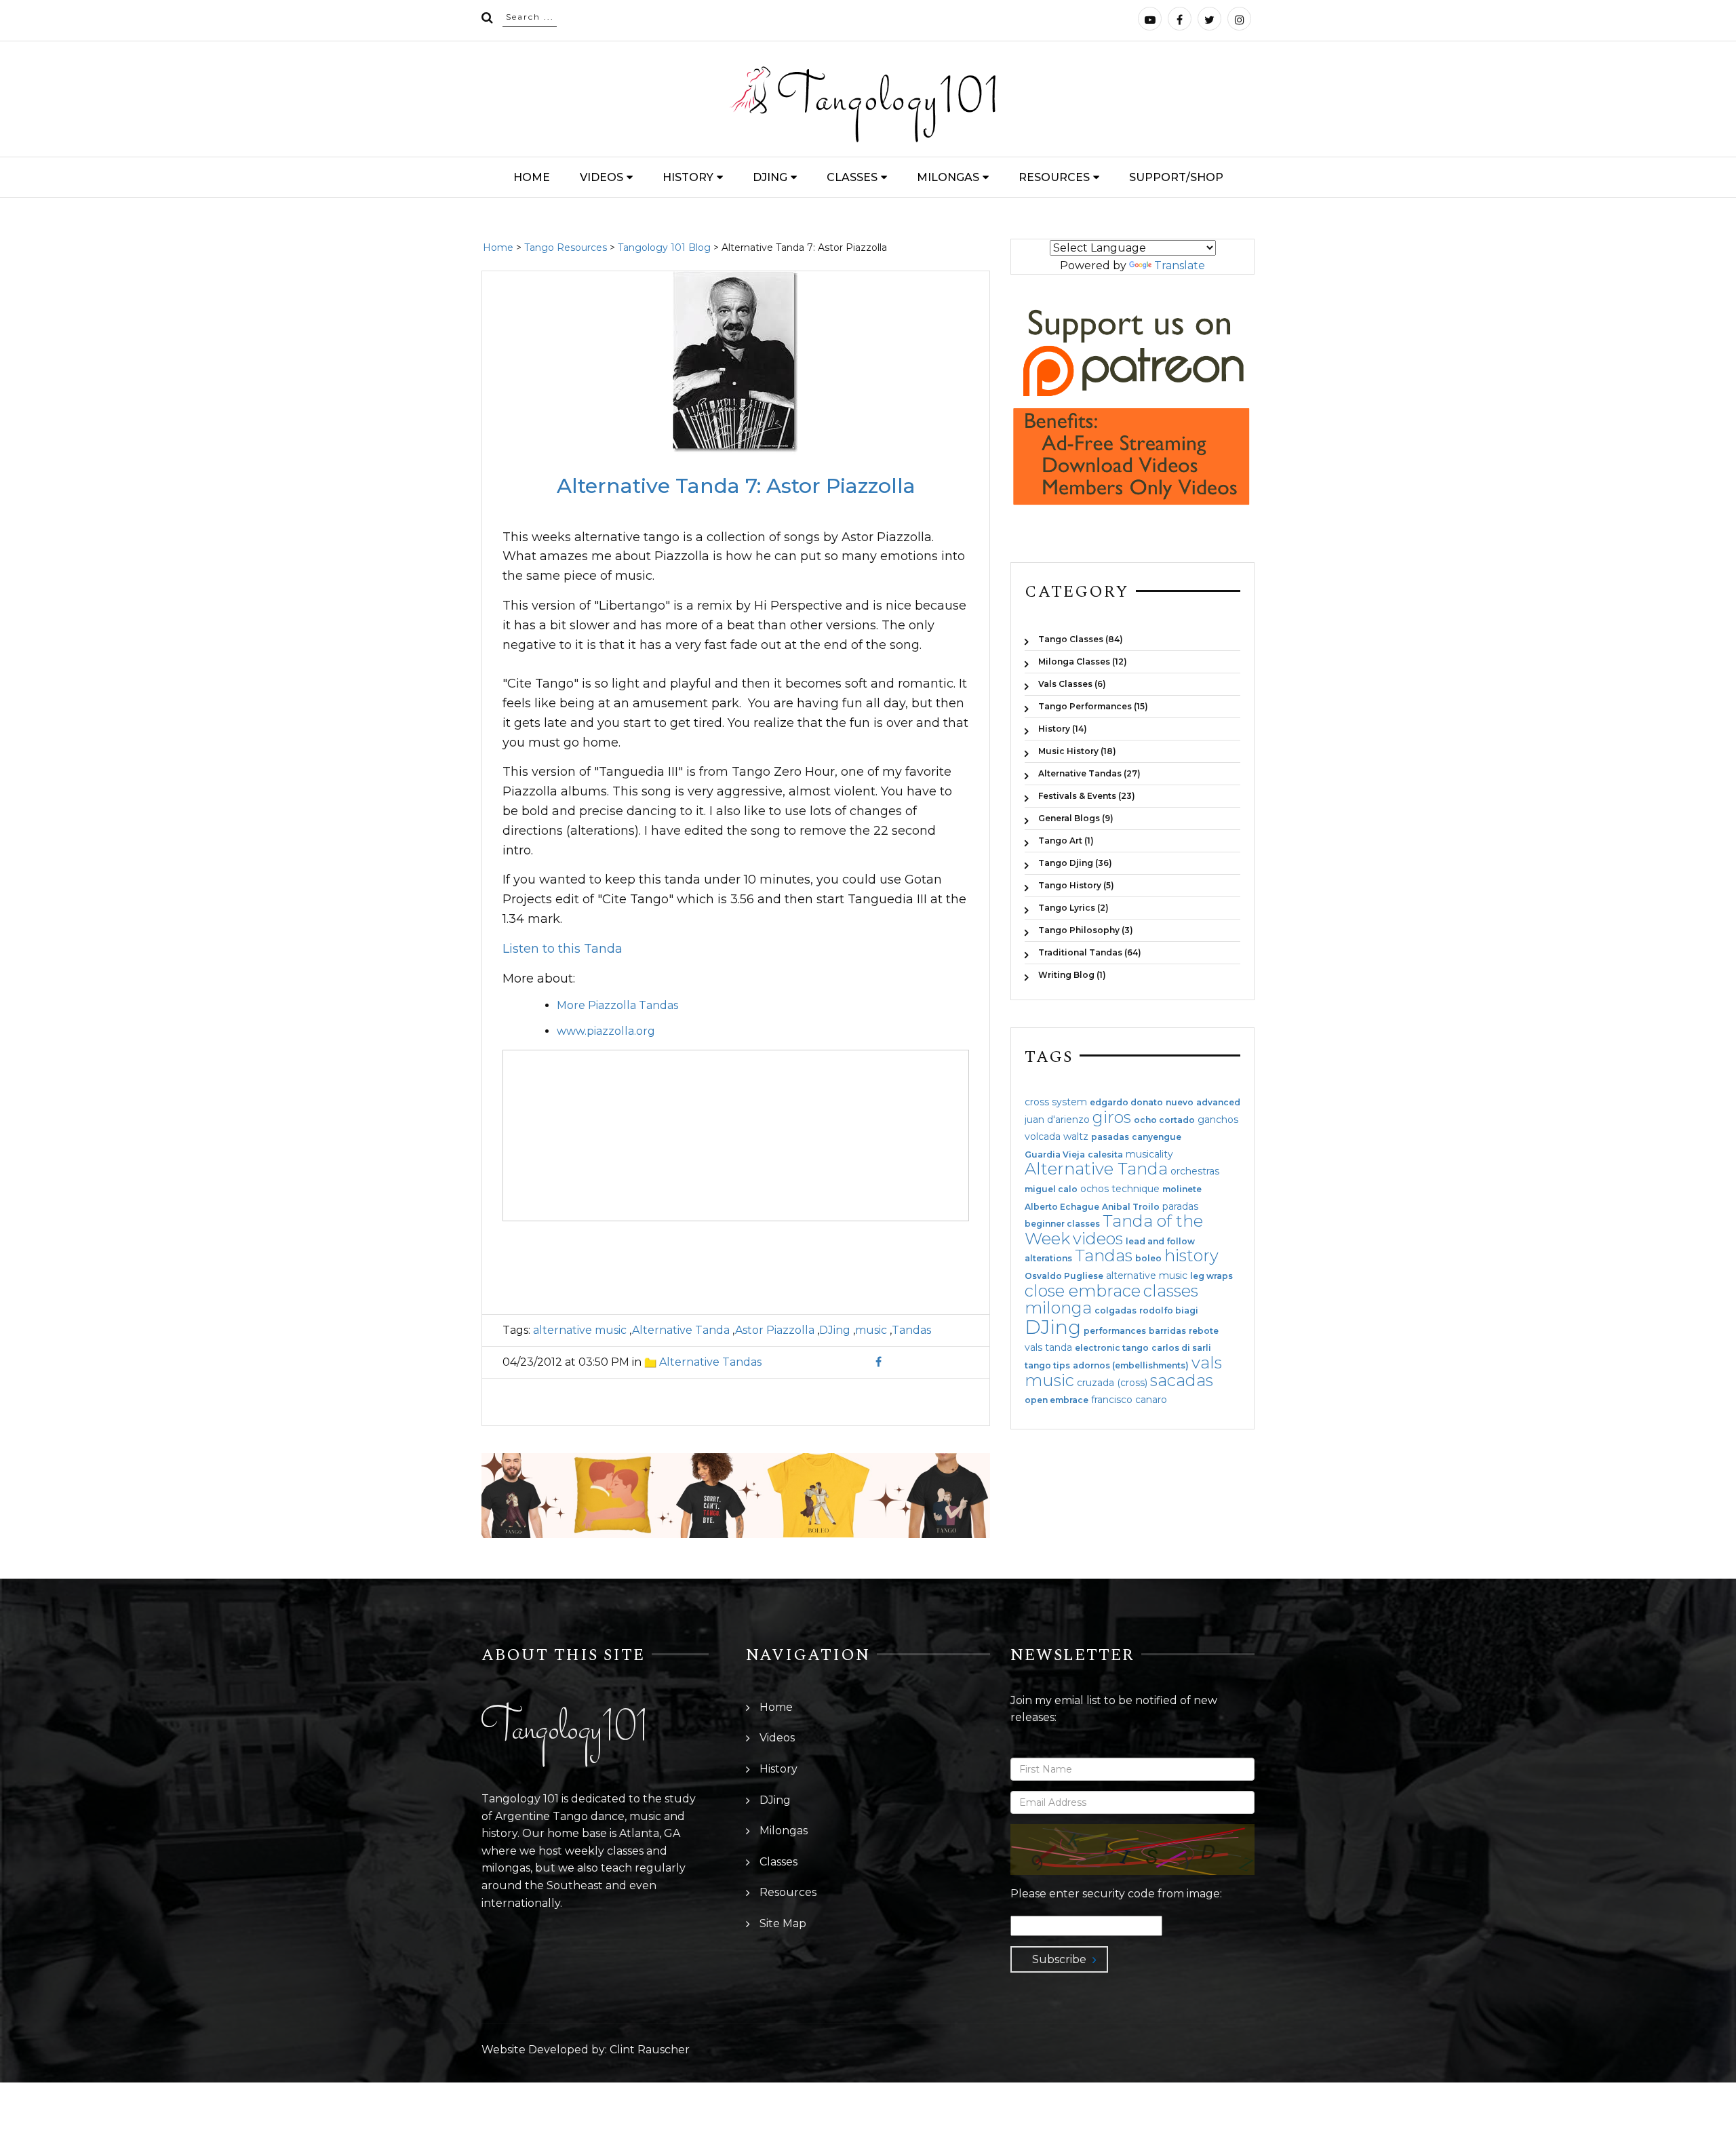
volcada (1043, 1137)
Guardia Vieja (1055, 1155)
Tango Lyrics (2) (1073, 908)
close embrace (1083, 1291)
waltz (1076, 1137)
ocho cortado (1164, 1120)
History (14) (1063, 729)
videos (1098, 1239)
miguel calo (1051, 1189)
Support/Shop (1176, 177)
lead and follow (1160, 1242)
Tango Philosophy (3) (1086, 930)
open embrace (1057, 1400)
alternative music (580, 1330)
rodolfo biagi (1169, 1311)
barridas (1167, 1331)
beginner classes (1062, 1224)
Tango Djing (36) (1075, 863)
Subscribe (1059, 1959)
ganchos (1218, 1120)
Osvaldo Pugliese (1064, 1276)
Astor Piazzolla (775, 1330)
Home (532, 177)
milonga (1058, 1308)
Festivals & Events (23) (1087, 796)
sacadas (1182, 1380)
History (688, 177)
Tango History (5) (1076, 885)
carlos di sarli (1181, 1348)
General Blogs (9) (1076, 818)
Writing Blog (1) (1072, 974)
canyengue (1157, 1137)
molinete (1182, 1189)
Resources (1054, 177)
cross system (1056, 1102)
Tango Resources (566, 248)
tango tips (1047, 1366)
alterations (1048, 1259)
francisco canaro (1129, 1400)
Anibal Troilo (1131, 1207)
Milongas (948, 177)
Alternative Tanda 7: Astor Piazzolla (736, 486)
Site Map (783, 1923)
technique (1136, 1189)
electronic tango (1112, 1348)
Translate (1180, 265)
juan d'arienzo (1057, 1120)
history (1191, 1256)
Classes (852, 177)
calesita (1105, 1155)
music (871, 1330)
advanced (1218, 1103)
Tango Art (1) (1066, 841)
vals (1207, 1363)
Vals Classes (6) (1072, 684)
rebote (1204, 1331)
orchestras (1195, 1171)
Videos (601, 177)
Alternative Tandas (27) (1089, 773)
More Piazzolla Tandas (617, 1005)
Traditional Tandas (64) (1090, 952)
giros (1112, 1117)
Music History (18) (1077, 751)
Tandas (911, 1330)
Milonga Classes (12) (1083, 661)
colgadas (1116, 1311)
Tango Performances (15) (1093, 706)
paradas (1180, 1206)
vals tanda (1048, 1347)
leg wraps (1211, 1276)
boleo (1148, 1259)
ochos (1094, 1189)
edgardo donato (1126, 1103)
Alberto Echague (1062, 1207)
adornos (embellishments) (1131, 1366)
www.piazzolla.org (606, 1031)
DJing (770, 177)
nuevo (1180, 1103)
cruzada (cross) (1112, 1383)
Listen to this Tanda (563, 949)
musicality (1149, 1154)
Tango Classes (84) (1081, 639)
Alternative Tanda (681, 1330)
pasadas (1110, 1137)
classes (1171, 1291)
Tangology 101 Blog (664, 248)
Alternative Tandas (710, 1362)
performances (1115, 1331)
